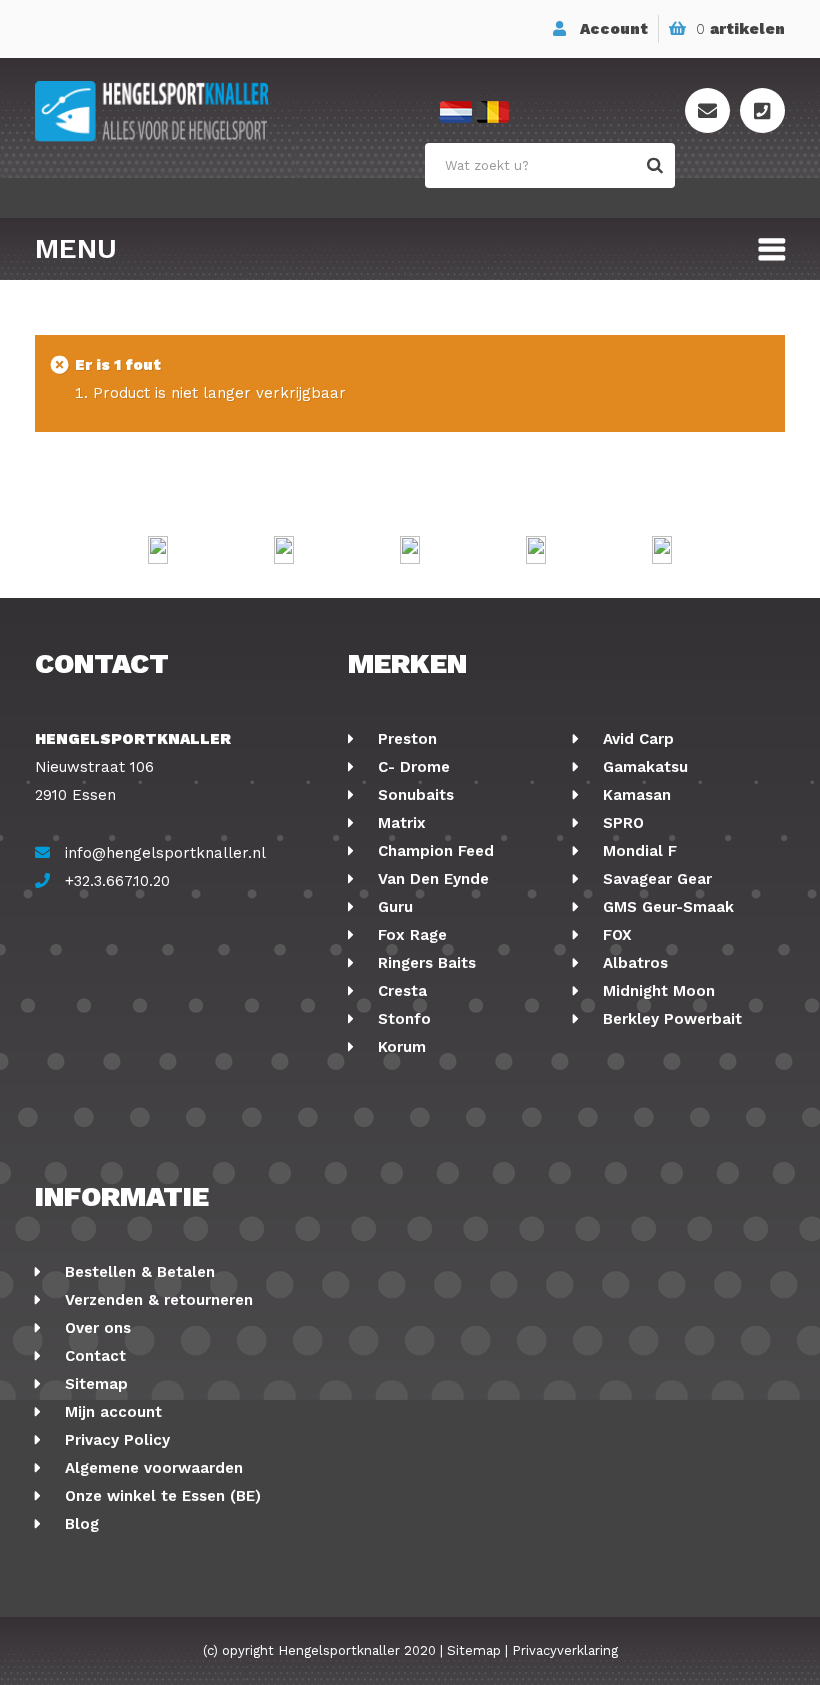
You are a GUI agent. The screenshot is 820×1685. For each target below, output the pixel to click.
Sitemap (94, 1384)
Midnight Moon (656, 991)
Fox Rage (410, 935)
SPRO (621, 823)
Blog (79, 1524)
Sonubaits (413, 795)
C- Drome (411, 767)
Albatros (633, 963)
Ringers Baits (424, 963)
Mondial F (637, 851)
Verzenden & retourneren (156, 1300)
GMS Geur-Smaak (666, 907)
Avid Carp (636, 739)
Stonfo (402, 1019)
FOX (615, 935)
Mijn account (111, 1412)
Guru (393, 907)
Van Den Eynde (431, 879)
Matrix (399, 823)
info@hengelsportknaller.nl (165, 853)
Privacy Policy (115, 1440)
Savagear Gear (655, 879)
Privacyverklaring (565, 1650)
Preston (405, 739)
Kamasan (634, 795)
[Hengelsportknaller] (222, 111)
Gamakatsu (643, 767)
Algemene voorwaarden (151, 1468)
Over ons (95, 1328)
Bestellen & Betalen (137, 1272)
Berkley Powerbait (670, 1019)
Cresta (400, 991)
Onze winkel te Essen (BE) (160, 1496)
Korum (399, 1047)
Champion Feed (433, 851)
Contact (93, 1356)
